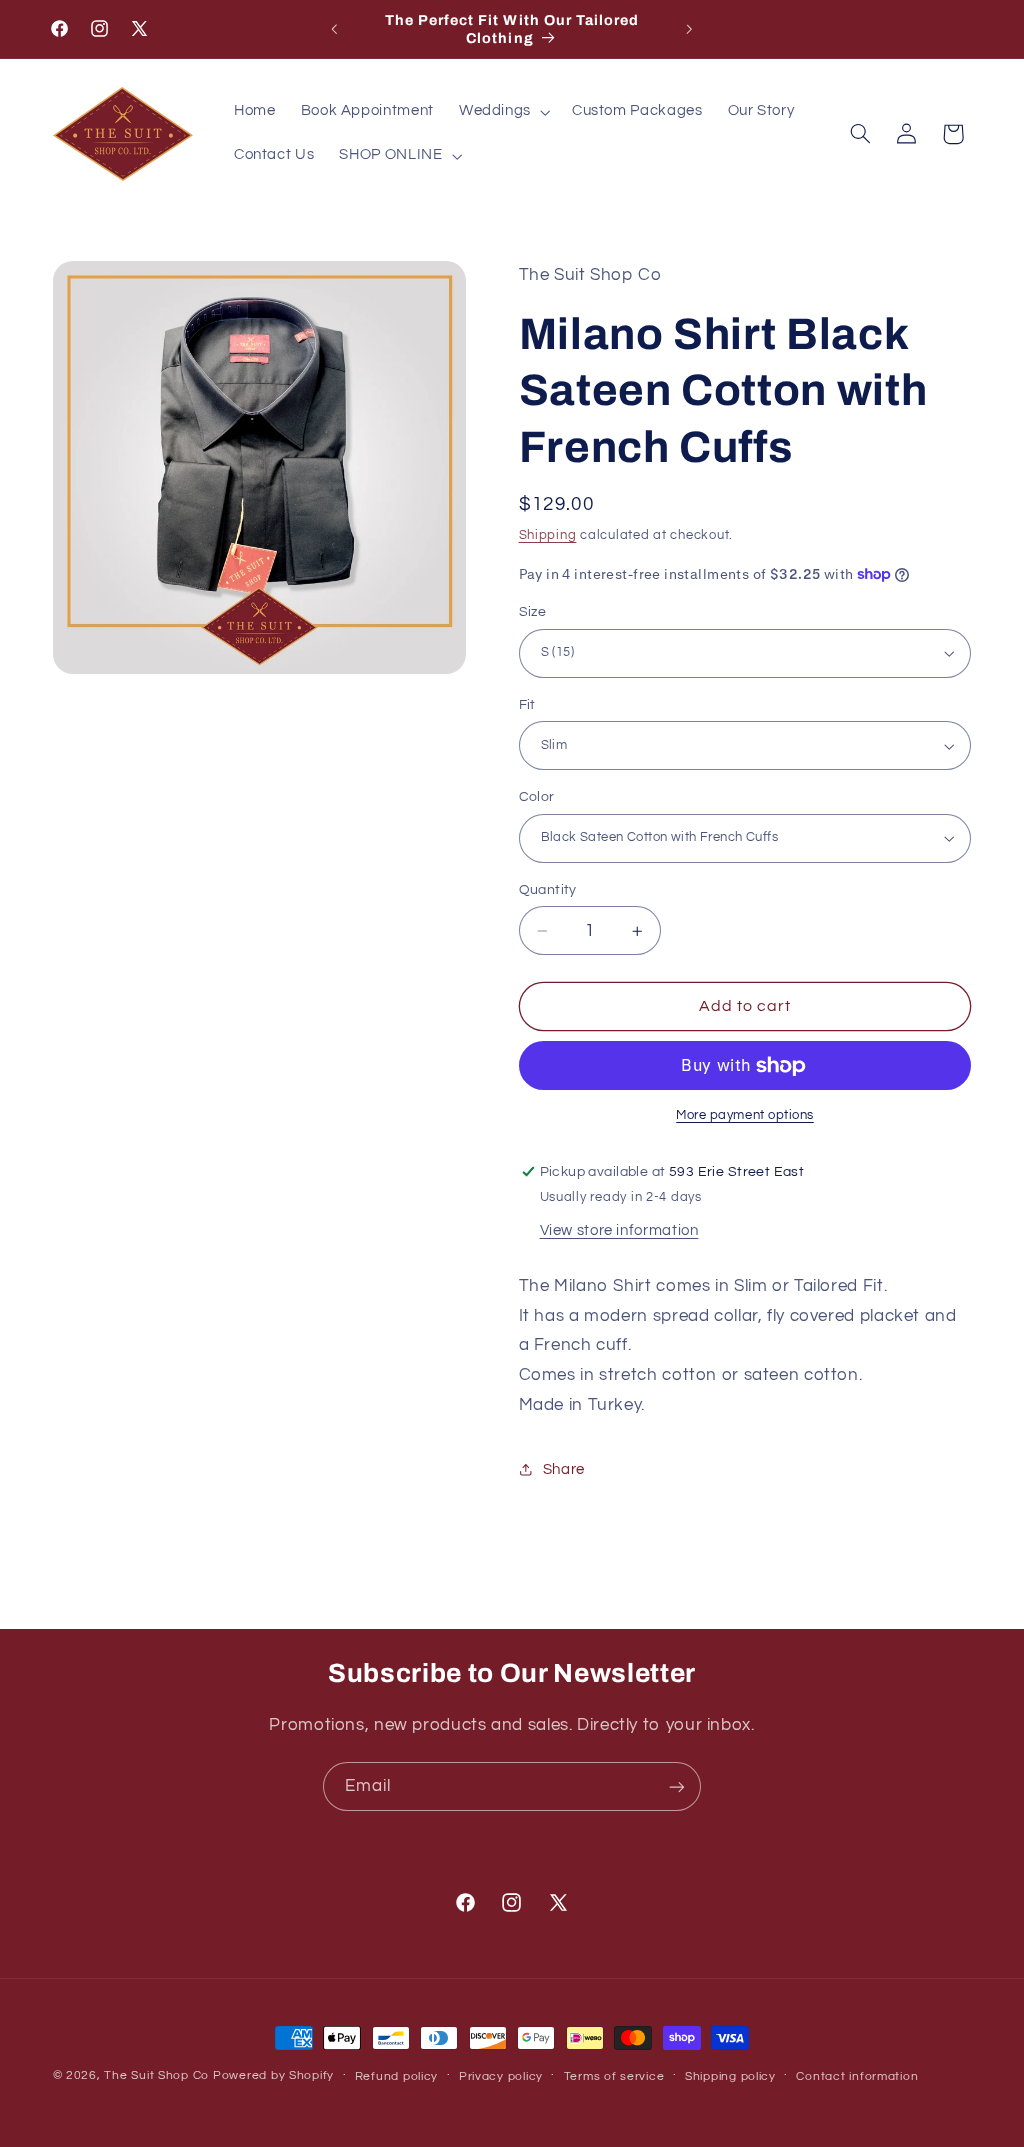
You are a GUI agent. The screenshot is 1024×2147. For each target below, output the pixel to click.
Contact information (857, 2076)
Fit (527, 705)
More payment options (745, 1115)
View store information (619, 1230)
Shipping (548, 535)
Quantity (548, 890)
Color (537, 797)
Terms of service (614, 2076)
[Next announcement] (690, 29)
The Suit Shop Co (156, 2075)
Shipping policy (730, 2076)
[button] (502, 112)
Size (533, 612)
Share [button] (564, 1469)
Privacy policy (501, 2076)
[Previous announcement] (334, 29)
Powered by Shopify (273, 2075)
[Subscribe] (677, 1786)
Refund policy (397, 2076)
